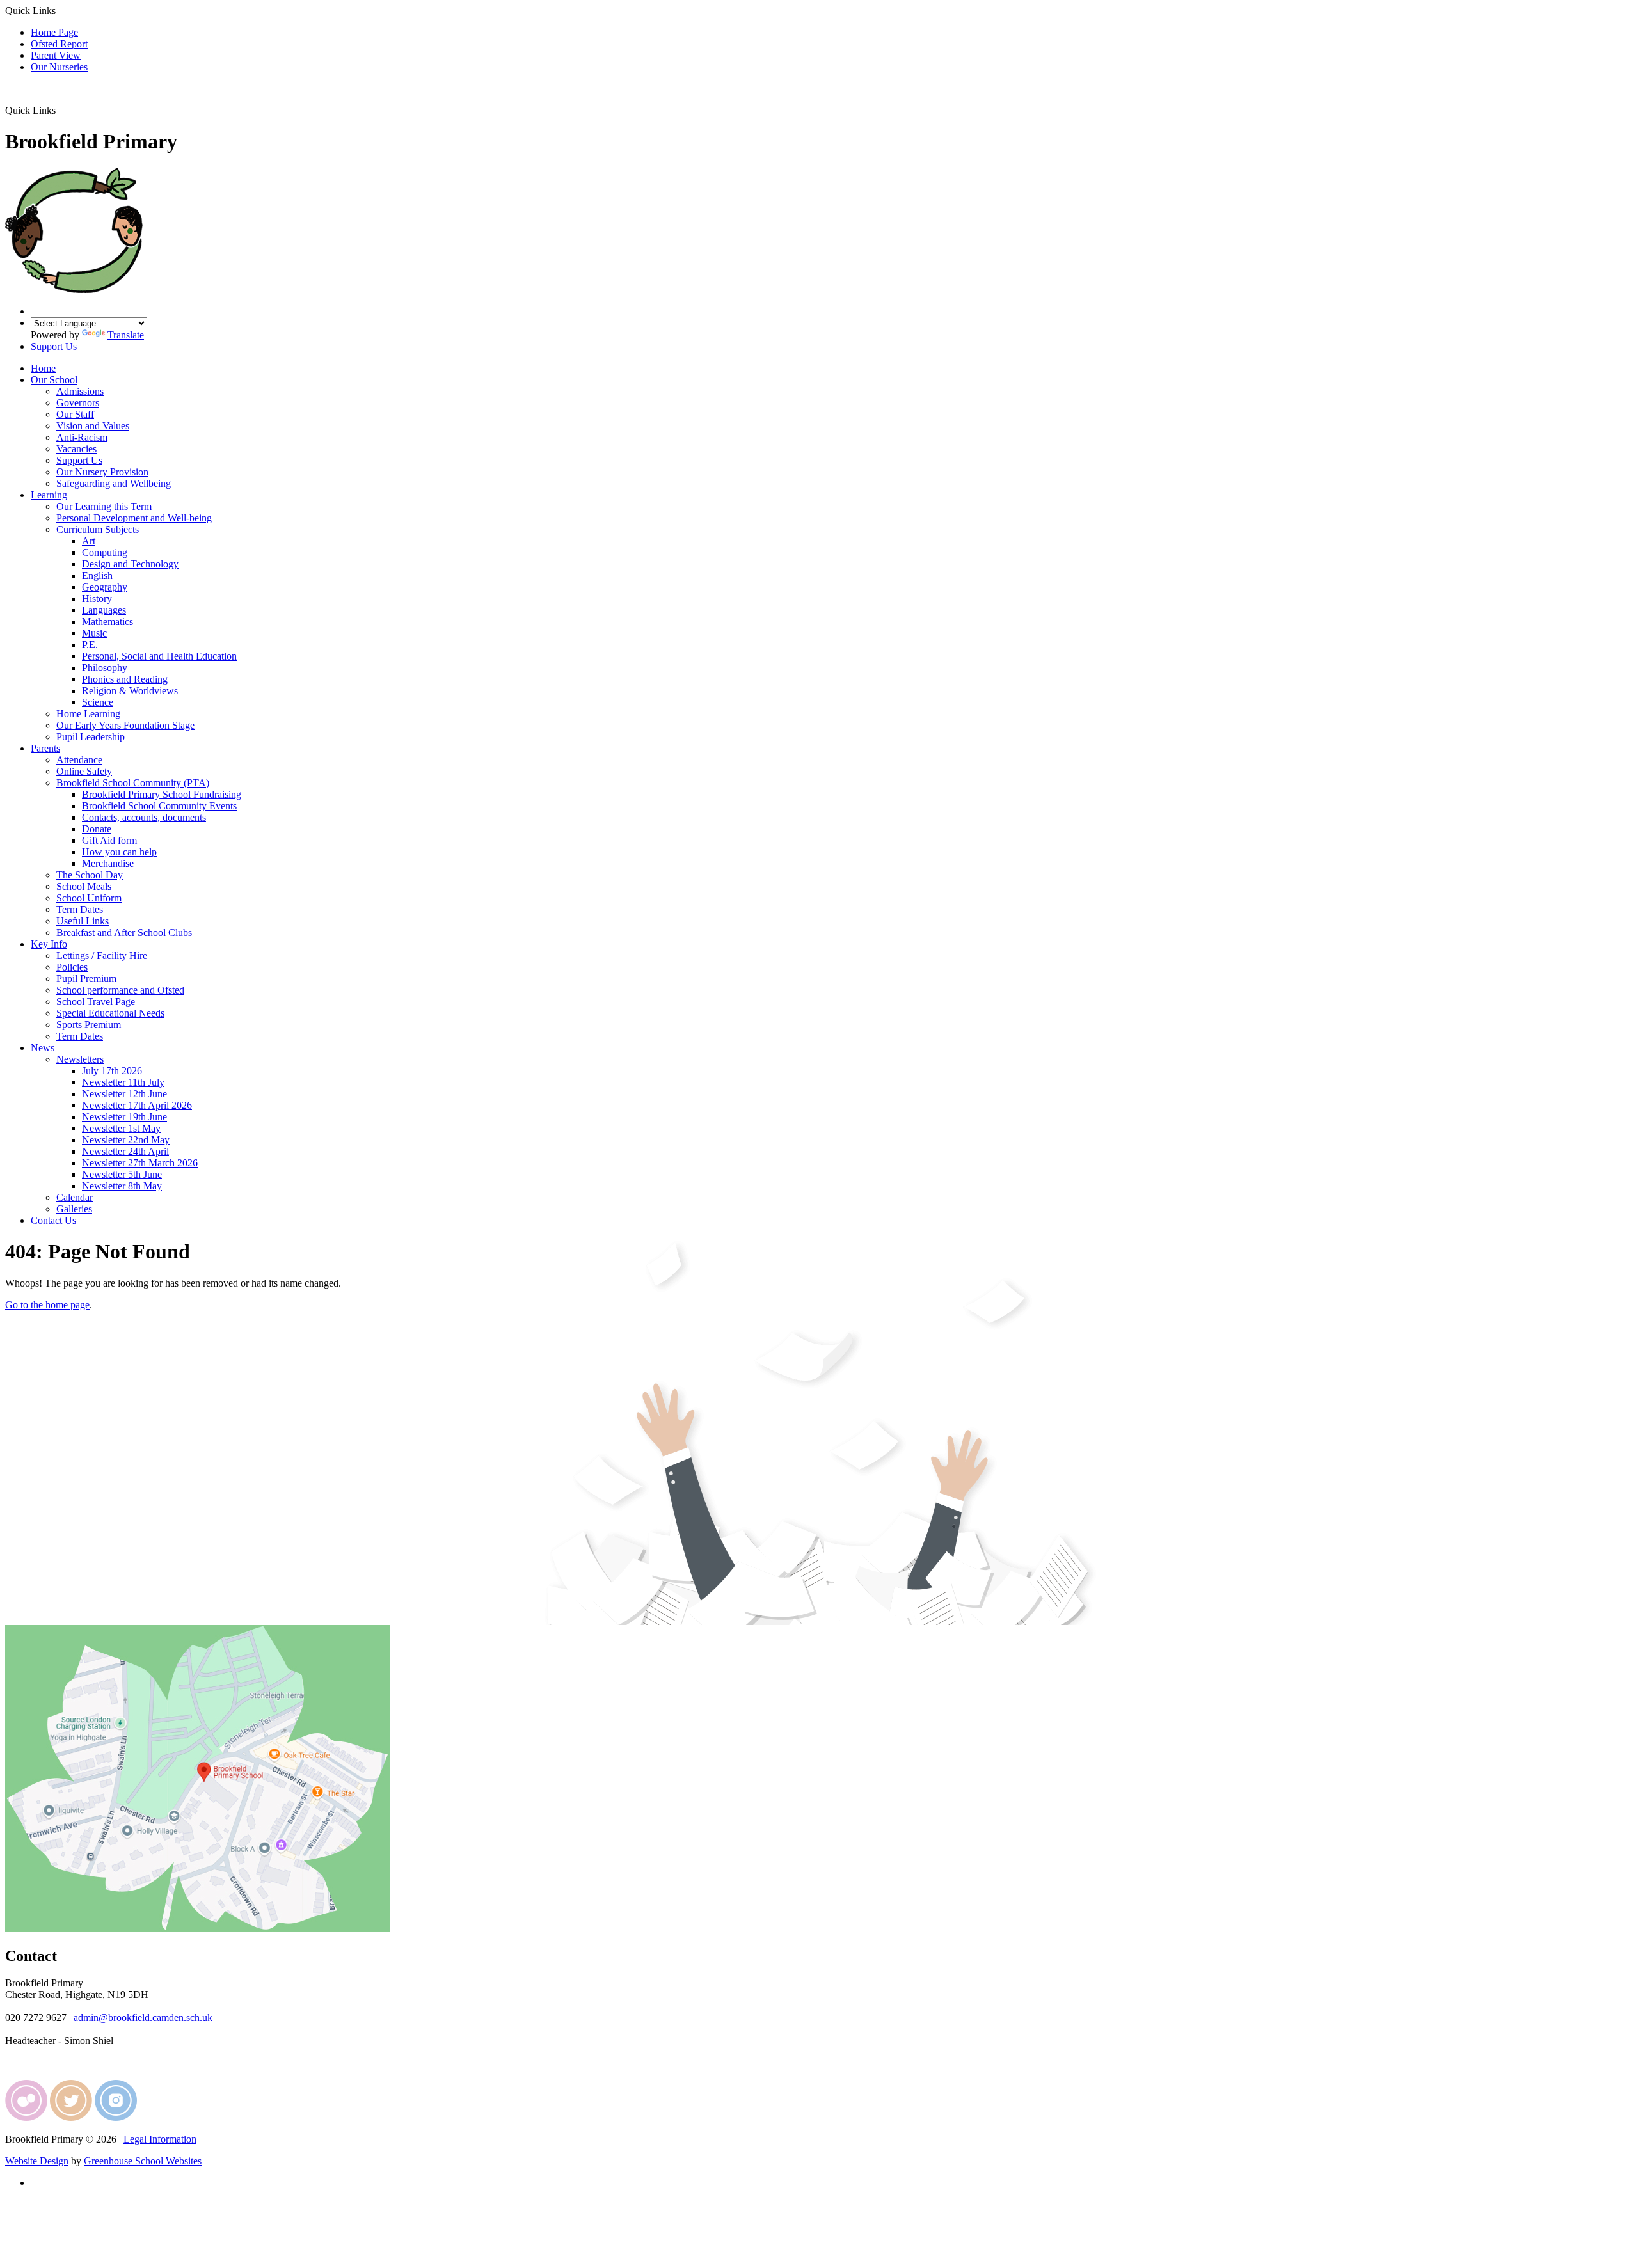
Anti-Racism (82, 437)
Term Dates (80, 909)
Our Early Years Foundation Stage (125, 725)
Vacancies (76, 449)
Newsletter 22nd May (126, 1140)
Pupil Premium (86, 979)
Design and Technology (130, 564)
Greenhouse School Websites (143, 2161)
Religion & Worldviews (130, 691)
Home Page (54, 32)
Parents (45, 748)
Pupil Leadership (91, 737)
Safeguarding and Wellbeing (114, 483)
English (97, 575)
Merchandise (108, 863)
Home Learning (88, 714)
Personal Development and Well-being (134, 518)
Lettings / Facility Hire (102, 956)
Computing (105, 552)
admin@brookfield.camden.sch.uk (143, 2018)
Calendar (75, 1197)
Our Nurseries (59, 67)
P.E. (90, 645)
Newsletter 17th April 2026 (137, 1105)
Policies (72, 967)
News (43, 1048)
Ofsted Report (59, 44)
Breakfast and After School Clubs (124, 932)
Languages (104, 610)
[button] (60, 110)
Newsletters (80, 1059)
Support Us (54, 346)
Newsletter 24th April (125, 1151)
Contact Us (53, 1220)
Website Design (37, 2161)
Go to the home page (47, 1305)
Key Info (49, 944)
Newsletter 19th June (124, 1117)
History (97, 599)
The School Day (90, 875)
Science (98, 702)
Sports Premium (89, 1025)
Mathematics (107, 622)
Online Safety (84, 771)
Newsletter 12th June (124, 1094)
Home (43, 368)
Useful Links (83, 921)
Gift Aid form (109, 840)
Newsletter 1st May (121, 1128)
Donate (97, 829)
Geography (105, 587)
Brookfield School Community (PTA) (133, 783)
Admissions (80, 391)
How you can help (119, 852)
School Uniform (89, 898)
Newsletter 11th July (123, 1082)
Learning (49, 495)
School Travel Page (96, 1002)
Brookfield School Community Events (159, 806)
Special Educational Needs (110, 1013)
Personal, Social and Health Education (159, 656)
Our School (54, 380)
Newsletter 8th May (122, 1186)
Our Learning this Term (104, 506)
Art (89, 541)
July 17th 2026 (112, 1071)
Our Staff (75, 414)
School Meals (84, 886)
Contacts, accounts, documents (144, 817)
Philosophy (105, 668)
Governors (78, 403)
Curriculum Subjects (98, 529)
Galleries (74, 1209)
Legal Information (160, 2139)
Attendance (79, 760)
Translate (126, 335)
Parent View (56, 55)
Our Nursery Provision (102, 472)
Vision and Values (93, 426)
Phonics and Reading (125, 679)
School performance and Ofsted (120, 990)
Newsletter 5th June (122, 1174)
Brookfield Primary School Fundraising (162, 794)
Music (94, 633)
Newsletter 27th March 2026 (140, 1163)
